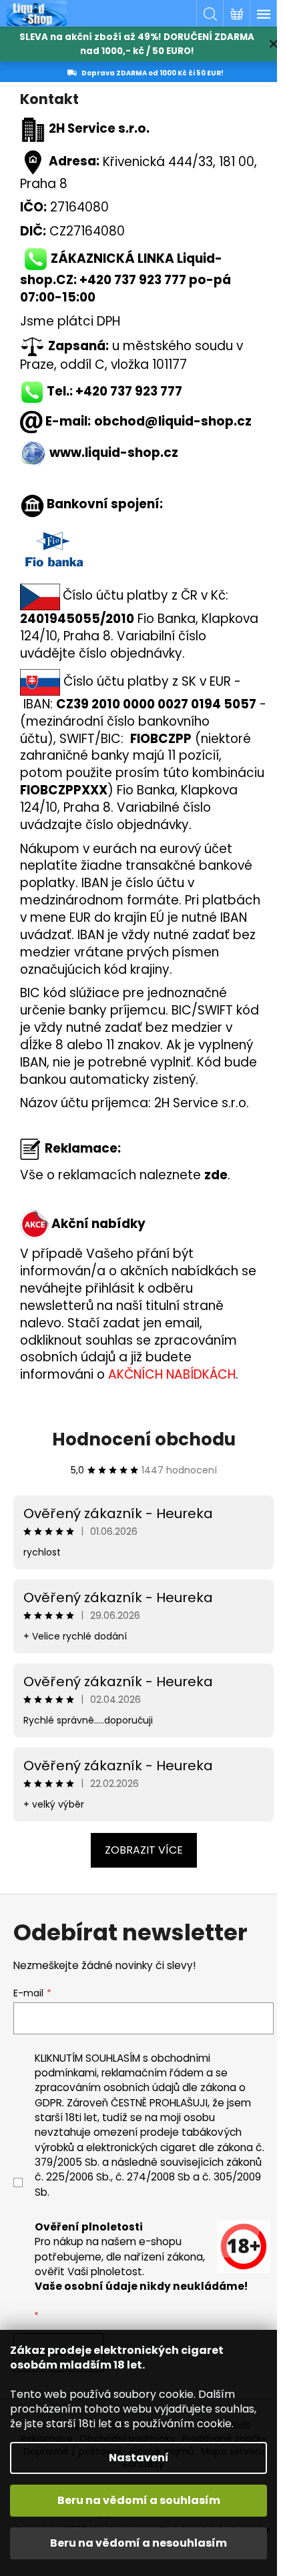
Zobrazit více (144, 1850)
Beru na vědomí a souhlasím (139, 2500)
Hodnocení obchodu (144, 1439)
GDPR (48, 2103)
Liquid (196, 258)
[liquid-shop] (33, 453)
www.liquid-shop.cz (114, 453)
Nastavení (139, 2458)
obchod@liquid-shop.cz (173, 421)
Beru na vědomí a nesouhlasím (138, 2543)
